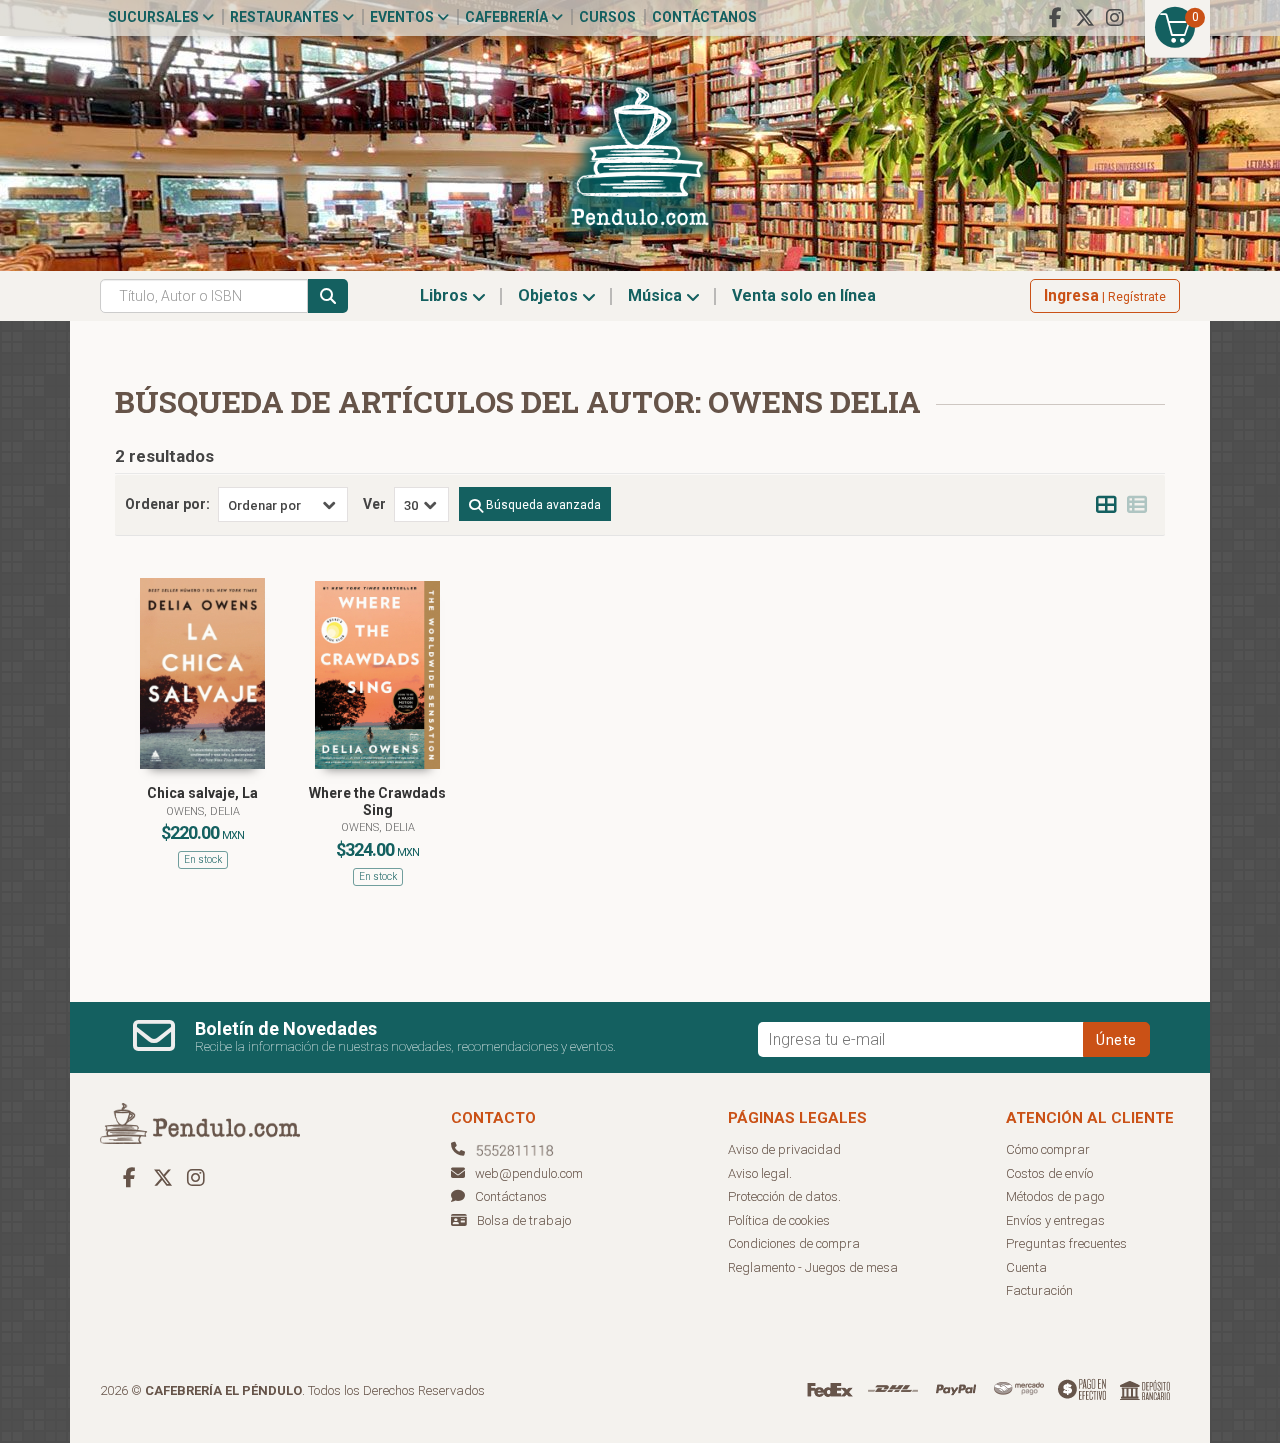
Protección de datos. (784, 1196)
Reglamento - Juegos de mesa (813, 1267)
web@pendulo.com (529, 1173)
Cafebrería (508, 17)
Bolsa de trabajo (524, 1220)
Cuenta (1026, 1267)
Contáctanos (704, 17)
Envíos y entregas (1055, 1220)
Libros (446, 295)
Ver (374, 504)
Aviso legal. (760, 1173)
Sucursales (155, 17)
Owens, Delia (203, 811)
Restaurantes (286, 17)
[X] (1085, 18)
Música (657, 295)
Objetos (550, 295)
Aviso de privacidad (784, 1149)
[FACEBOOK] (1055, 18)
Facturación (1039, 1290)
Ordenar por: (167, 504)
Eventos (403, 17)
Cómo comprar (1048, 1149)
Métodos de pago (1055, 1196)
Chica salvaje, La (202, 793)
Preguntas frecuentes (1066, 1243)
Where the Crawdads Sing (377, 801)
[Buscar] (328, 296)
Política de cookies (779, 1220)
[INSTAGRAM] (1115, 18)
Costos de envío (1049, 1173)
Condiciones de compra (794, 1243)
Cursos (607, 17)
